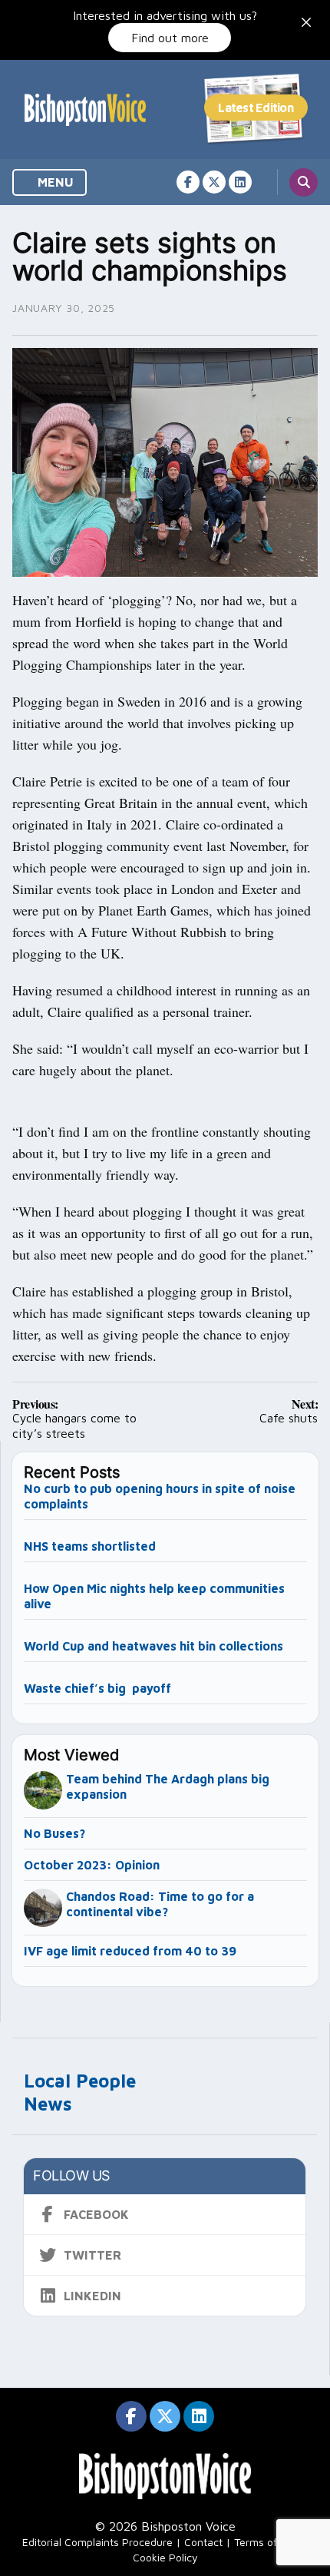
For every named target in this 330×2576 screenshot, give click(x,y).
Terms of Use (266, 2542)
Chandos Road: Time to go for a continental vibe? (160, 1904)
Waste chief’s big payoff (97, 1688)
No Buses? (54, 1833)
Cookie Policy (165, 2557)
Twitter (92, 2255)
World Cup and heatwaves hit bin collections (153, 1646)
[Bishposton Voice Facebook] (188, 182)
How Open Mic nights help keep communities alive (154, 1596)
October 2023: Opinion (92, 1865)
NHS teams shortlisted (90, 1546)
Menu (54, 182)
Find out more (170, 38)
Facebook (96, 2214)
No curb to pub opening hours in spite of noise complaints (160, 1496)
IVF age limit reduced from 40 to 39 (130, 1951)
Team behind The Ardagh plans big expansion (168, 1786)
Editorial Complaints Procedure (97, 2542)
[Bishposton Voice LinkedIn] (240, 182)
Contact (203, 2542)
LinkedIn (92, 2296)
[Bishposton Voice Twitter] (214, 182)
